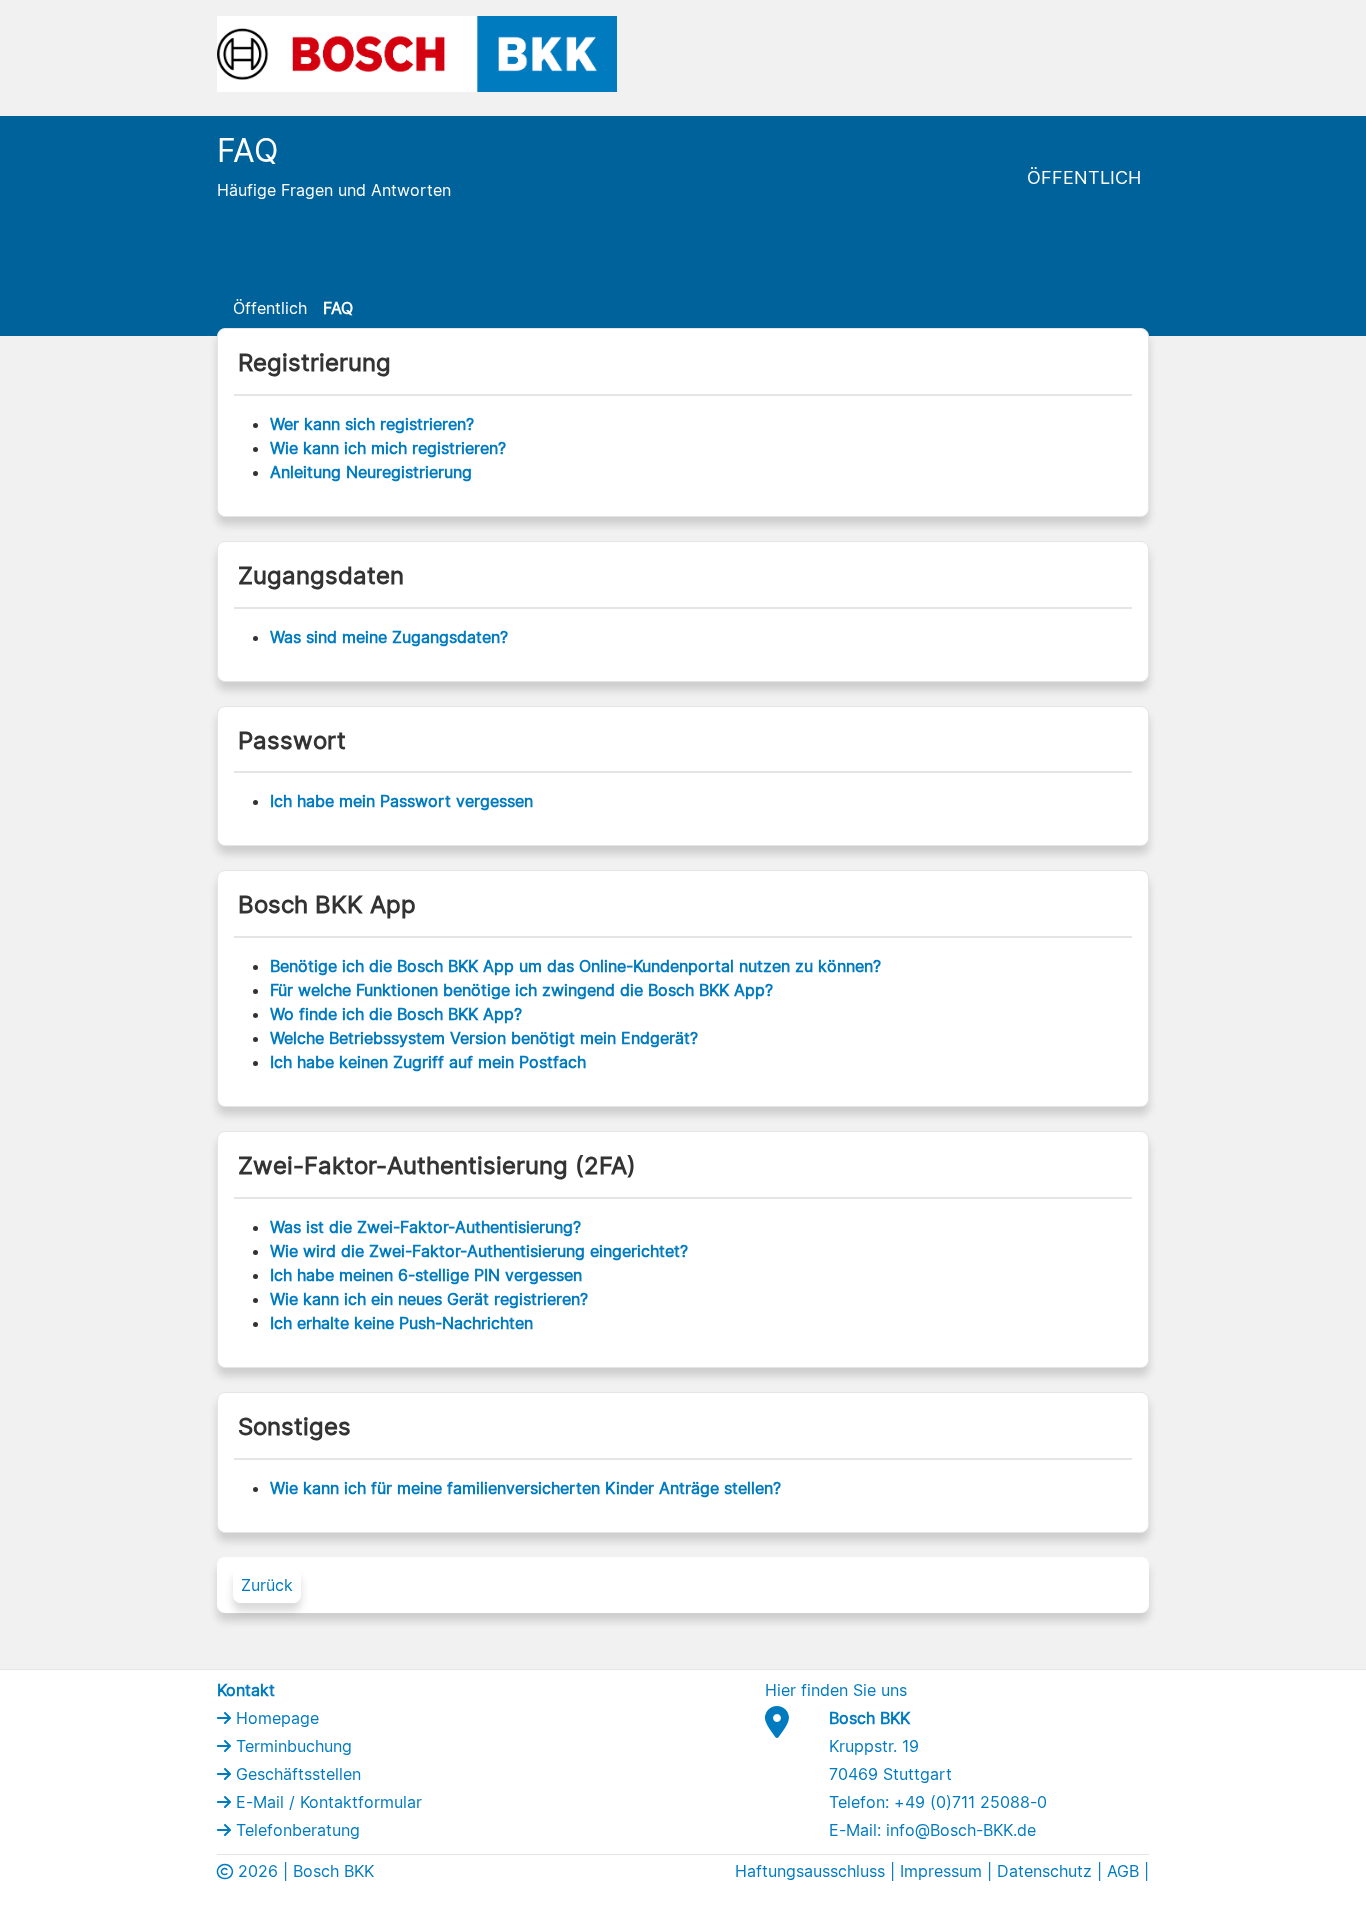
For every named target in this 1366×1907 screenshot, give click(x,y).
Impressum (941, 1871)
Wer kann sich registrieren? (372, 424)
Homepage (275, 1718)
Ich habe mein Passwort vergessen (401, 801)
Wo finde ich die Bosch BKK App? (396, 1014)
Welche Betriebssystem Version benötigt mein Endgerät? (484, 1038)
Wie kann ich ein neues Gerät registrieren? (429, 1299)
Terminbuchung (291, 1746)
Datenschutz (1044, 1871)
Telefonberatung (295, 1830)
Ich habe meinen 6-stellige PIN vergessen (426, 1275)
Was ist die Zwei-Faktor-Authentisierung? (425, 1227)
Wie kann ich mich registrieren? (388, 448)
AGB (1123, 1871)
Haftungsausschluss (810, 1871)
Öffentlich (1084, 177)
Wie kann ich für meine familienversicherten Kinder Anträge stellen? (525, 1488)
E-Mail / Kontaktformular (326, 1802)
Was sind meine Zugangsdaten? (389, 637)
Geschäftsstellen (296, 1774)
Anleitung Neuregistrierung (371, 472)
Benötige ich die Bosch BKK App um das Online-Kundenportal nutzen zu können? (575, 966)
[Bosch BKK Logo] (417, 52)
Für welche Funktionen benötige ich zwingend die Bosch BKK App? (521, 990)
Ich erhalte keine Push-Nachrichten (401, 1323)
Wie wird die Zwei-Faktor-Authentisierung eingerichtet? (479, 1251)
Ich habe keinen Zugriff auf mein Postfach (428, 1062)
